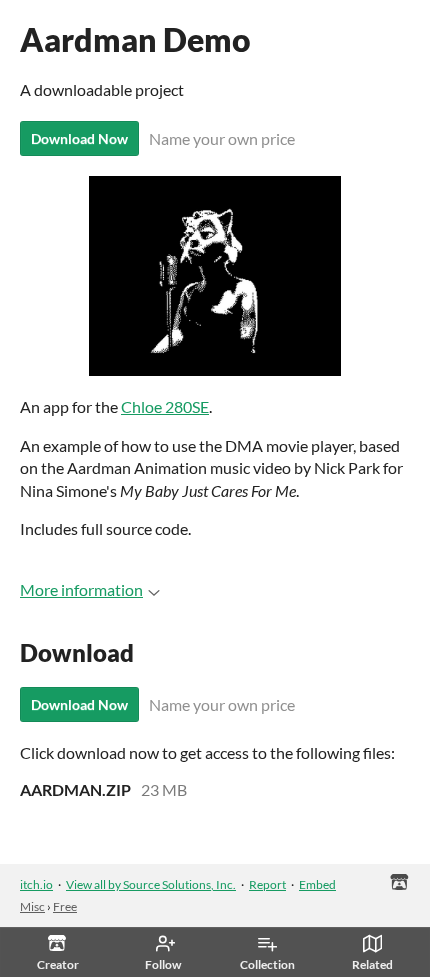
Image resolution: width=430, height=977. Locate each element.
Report (267, 884)
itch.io (36, 884)
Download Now (79, 138)
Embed (317, 884)
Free (65, 906)
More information (81, 589)
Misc (32, 906)
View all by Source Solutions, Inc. (151, 884)
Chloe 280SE (165, 406)
